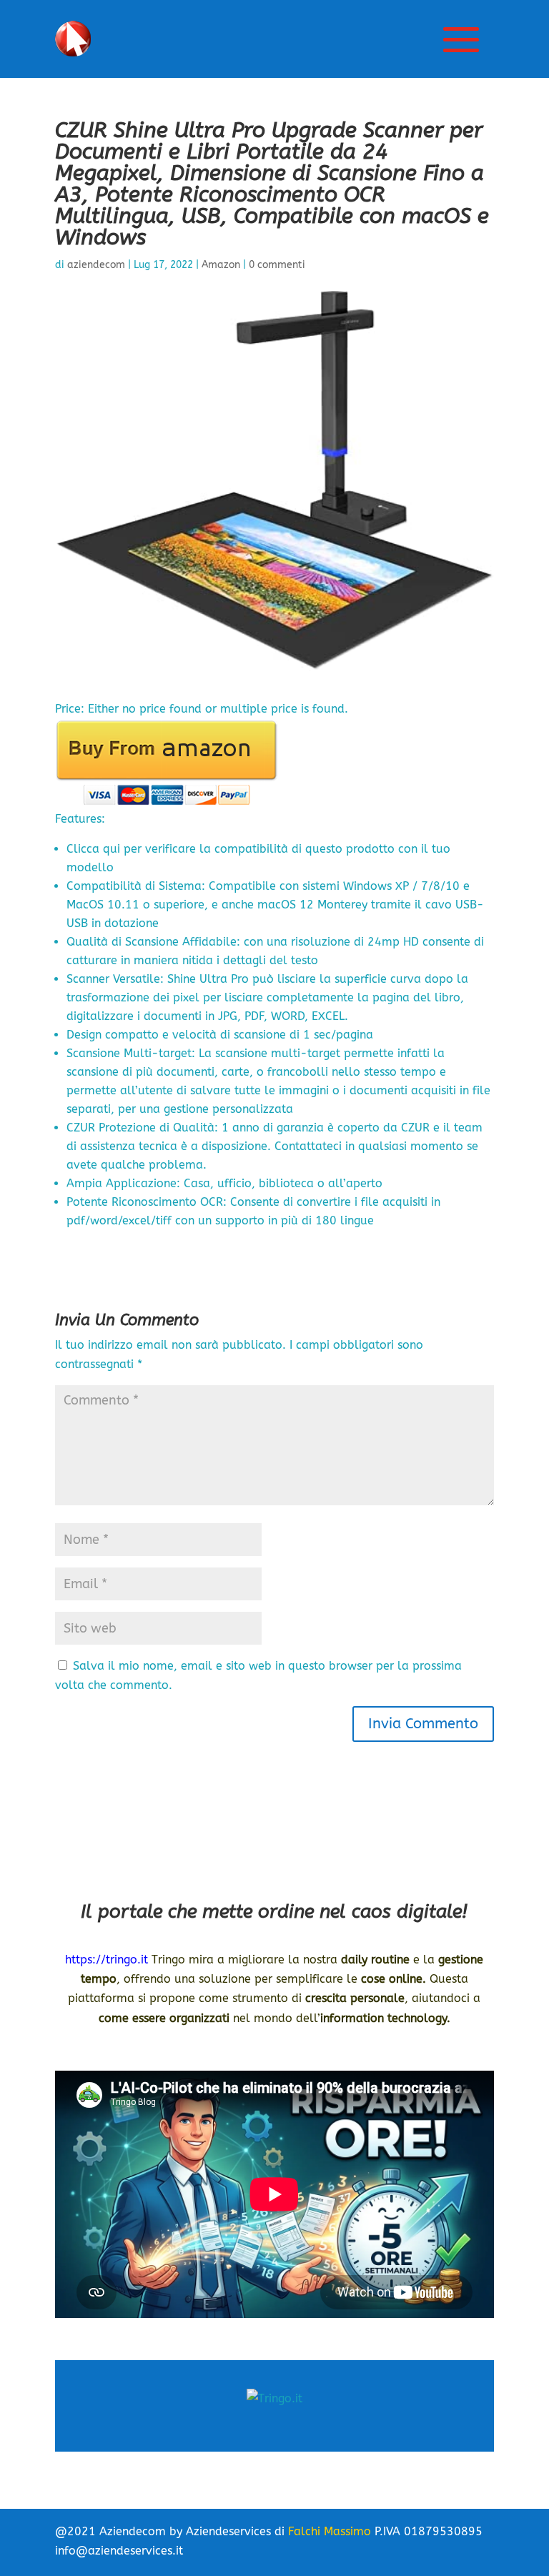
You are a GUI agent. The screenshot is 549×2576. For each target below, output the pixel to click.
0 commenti (277, 265)
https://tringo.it (107, 1960)
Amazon (221, 265)
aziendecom (96, 265)
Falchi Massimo (330, 2531)
